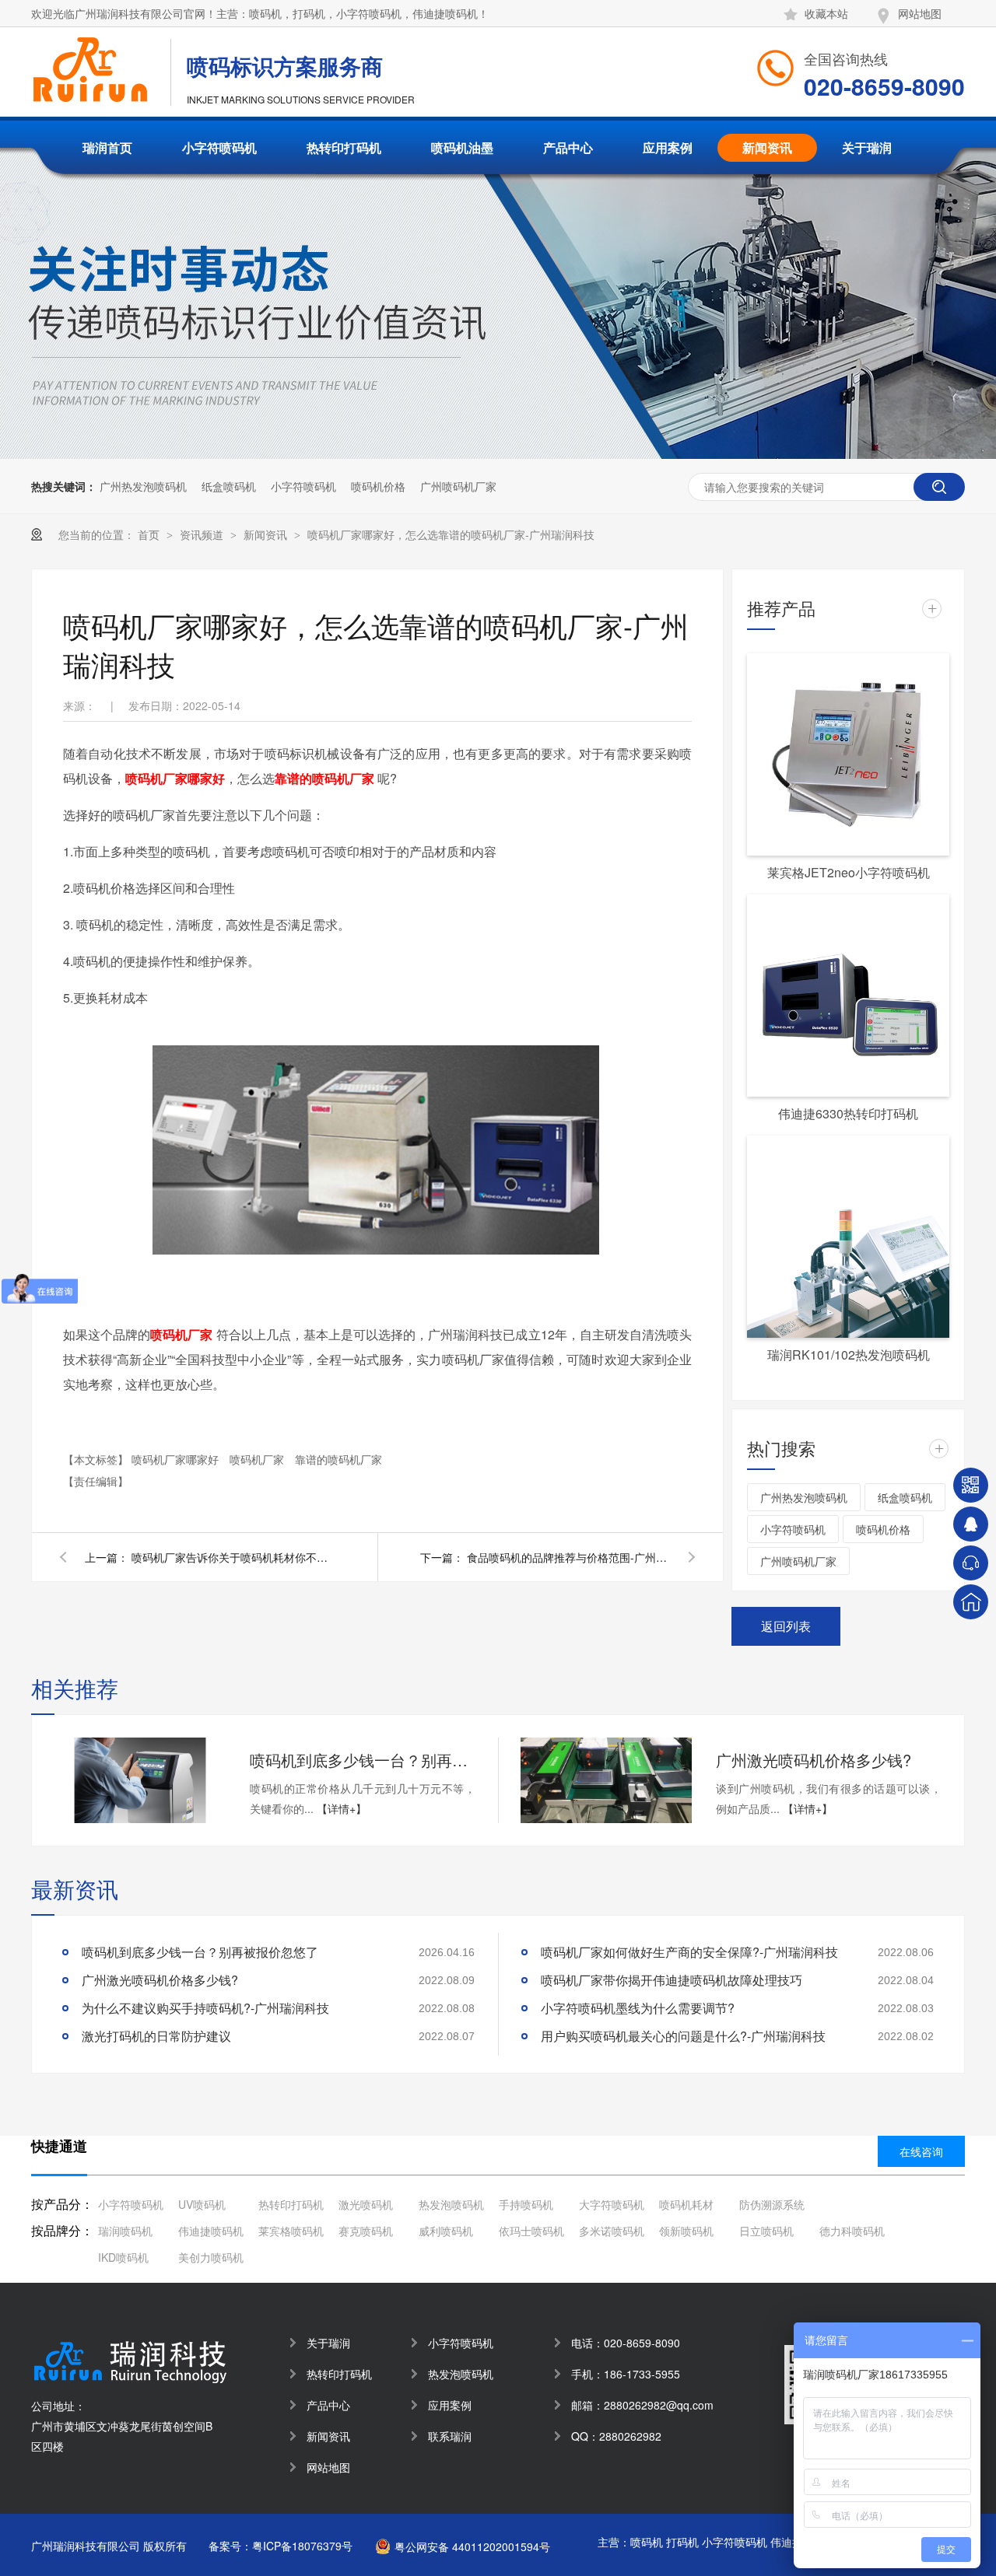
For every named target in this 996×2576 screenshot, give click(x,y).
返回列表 (786, 1626)
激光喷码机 (366, 2204)
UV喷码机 (202, 2204)
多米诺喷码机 (612, 2231)
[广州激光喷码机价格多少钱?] (606, 1780)
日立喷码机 (766, 2231)
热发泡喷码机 (451, 2204)
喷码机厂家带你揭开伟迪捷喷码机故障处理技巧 (672, 1980)
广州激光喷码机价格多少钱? (814, 1760)
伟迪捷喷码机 (211, 2231)
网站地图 (920, 13)
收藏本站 (826, 13)
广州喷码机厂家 (458, 486)
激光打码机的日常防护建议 (156, 2036)
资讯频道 (203, 534)
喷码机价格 (378, 486)
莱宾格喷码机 (291, 2231)
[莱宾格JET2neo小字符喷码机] (848, 754)
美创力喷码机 (211, 2257)
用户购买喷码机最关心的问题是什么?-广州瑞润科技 (683, 2036)
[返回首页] (971, 1602)
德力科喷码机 (852, 2231)
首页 (150, 534)
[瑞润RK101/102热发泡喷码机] (848, 1237)
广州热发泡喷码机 (143, 486)
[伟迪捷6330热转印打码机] (848, 996)
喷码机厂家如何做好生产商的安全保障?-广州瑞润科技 (689, 1952)
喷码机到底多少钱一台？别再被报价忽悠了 (363, 1760)
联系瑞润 (450, 2436)
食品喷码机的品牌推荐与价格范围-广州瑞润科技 (568, 1557)
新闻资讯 (767, 147)
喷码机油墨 (462, 147)
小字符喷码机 (219, 147)
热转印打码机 (344, 147)
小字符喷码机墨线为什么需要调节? (638, 2008)
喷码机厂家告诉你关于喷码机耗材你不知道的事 (233, 1557)
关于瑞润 (867, 147)
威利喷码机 (446, 2231)
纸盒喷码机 (229, 486)
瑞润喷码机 (125, 2231)
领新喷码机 (686, 2231)
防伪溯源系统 (772, 2204)
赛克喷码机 (366, 2231)
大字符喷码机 (612, 2204)
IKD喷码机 (123, 2257)
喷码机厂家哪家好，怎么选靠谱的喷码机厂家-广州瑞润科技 (451, 534)
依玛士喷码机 (531, 2231)
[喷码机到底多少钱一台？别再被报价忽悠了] (140, 1780)
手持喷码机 (526, 2204)
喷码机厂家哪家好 (177, 1459)
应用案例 (668, 147)
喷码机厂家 (258, 1459)
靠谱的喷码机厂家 (338, 1459)
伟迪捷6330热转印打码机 (848, 1113)
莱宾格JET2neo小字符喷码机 (849, 872)
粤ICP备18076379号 (302, 2546)
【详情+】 (342, 1808)
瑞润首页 (107, 147)
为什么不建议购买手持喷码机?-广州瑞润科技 (205, 2008)
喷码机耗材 (686, 2204)
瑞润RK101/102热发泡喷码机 (849, 1354)
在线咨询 (921, 2151)
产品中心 (568, 147)
